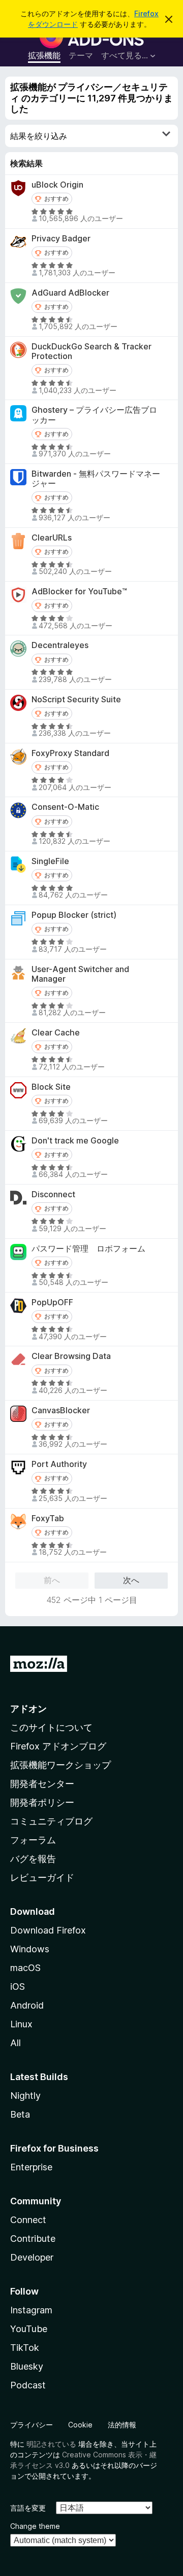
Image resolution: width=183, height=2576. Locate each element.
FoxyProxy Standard (70, 753)
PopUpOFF (52, 1302)
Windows (30, 1949)
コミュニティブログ (51, 1821)
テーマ (81, 55)
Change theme (35, 2526)
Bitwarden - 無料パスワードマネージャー (96, 479)
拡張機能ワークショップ (60, 1765)
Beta (20, 2114)
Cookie (80, 2425)
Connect (28, 2220)
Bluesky (27, 2366)
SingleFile (50, 861)
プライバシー (32, 2425)
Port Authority (59, 1464)
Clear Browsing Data (71, 1356)
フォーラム (33, 1840)
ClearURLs (52, 538)
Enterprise (31, 2167)
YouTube (29, 2329)
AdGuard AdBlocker (70, 293)
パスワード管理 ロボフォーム (88, 1249)
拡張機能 (44, 55)
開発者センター (42, 1784)
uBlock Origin (57, 185)
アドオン (28, 1709)
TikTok (25, 2348)
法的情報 (122, 2425)
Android (27, 2005)
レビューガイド (42, 1877)
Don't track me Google (75, 1141)
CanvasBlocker (61, 1410)
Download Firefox (48, 1930)
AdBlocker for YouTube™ (79, 592)
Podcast (28, 2385)
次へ (131, 1580)
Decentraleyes (60, 645)
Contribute (33, 2239)
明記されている (51, 2444)
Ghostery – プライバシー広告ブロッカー (94, 415)
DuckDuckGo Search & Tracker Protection (91, 351)
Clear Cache (56, 1033)
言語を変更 (28, 2508)
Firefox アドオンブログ (58, 1746)
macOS (25, 1968)
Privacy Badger (61, 239)
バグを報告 (33, 1859)
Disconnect (53, 1194)
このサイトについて (51, 1727)
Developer (32, 2257)
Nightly (25, 2096)
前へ (52, 1580)
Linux (21, 2024)
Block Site (51, 1087)
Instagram (31, 2310)
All (16, 2043)
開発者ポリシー (42, 1802)
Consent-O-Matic (65, 807)
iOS (18, 1987)
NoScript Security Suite (76, 700)
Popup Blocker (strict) (74, 915)
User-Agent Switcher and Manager (80, 974)
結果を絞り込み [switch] (39, 136)
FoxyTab (48, 1518)
